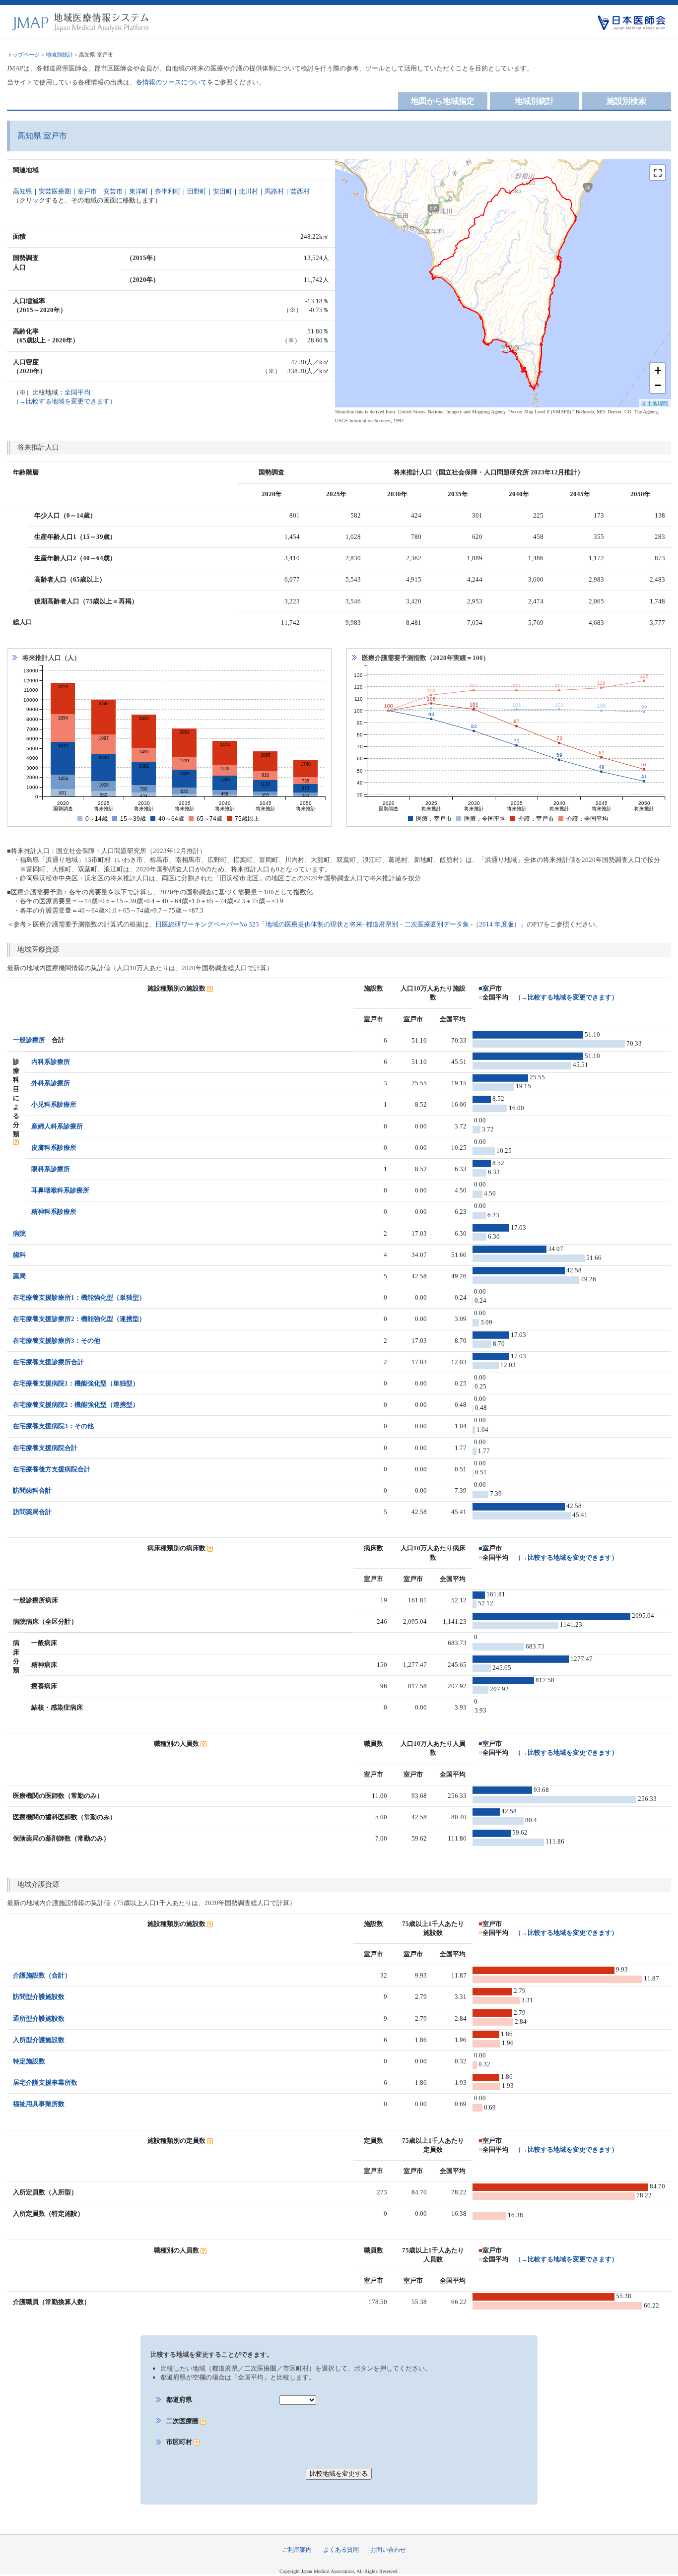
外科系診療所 (51, 1083)
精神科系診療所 (54, 1212)
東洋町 (139, 191)
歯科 (19, 1255)
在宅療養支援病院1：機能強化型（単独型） (76, 1383)
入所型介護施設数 (39, 2040)
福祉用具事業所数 (39, 2104)
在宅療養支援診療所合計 (48, 1362)
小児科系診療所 (54, 1104)
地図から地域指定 (443, 101)
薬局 (19, 1276)
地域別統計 (59, 55)
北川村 (248, 191)
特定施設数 (29, 2061)
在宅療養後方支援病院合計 (52, 1469)
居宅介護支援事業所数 (45, 2082)
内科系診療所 (51, 1062)
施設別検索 (626, 101)
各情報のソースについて (171, 82)
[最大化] (658, 173)
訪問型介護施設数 (39, 1997)
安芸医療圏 (55, 191)
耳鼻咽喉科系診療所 (60, 1190)
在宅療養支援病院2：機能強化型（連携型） (76, 1405)
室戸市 (87, 191)
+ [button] (658, 370)
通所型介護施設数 (39, 2018)
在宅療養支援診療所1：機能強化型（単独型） (79, 1297)
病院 (19, 1233)
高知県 (23, 191)
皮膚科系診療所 (54, 1148)
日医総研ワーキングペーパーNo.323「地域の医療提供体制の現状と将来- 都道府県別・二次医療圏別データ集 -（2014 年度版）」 (341, 924)
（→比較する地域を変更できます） (566, 997)
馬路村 (274, 191)
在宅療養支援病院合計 (45, 1448)
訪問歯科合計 (32, 1490)
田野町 (197, 191)
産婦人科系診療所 (57, 1126)
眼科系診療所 (51, 1169)
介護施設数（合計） (42, 1975)
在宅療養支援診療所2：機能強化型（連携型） (79, 1319)
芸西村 (300, 191)
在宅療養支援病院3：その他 (53, 1426)
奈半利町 (168, 191)
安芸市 (113, 191)
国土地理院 (655, 403)
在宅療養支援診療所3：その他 (57, 1341)
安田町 (223, 191)
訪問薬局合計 (32, 1512)
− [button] (658, 385)
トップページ (23, 55)
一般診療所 (29, 1040)
